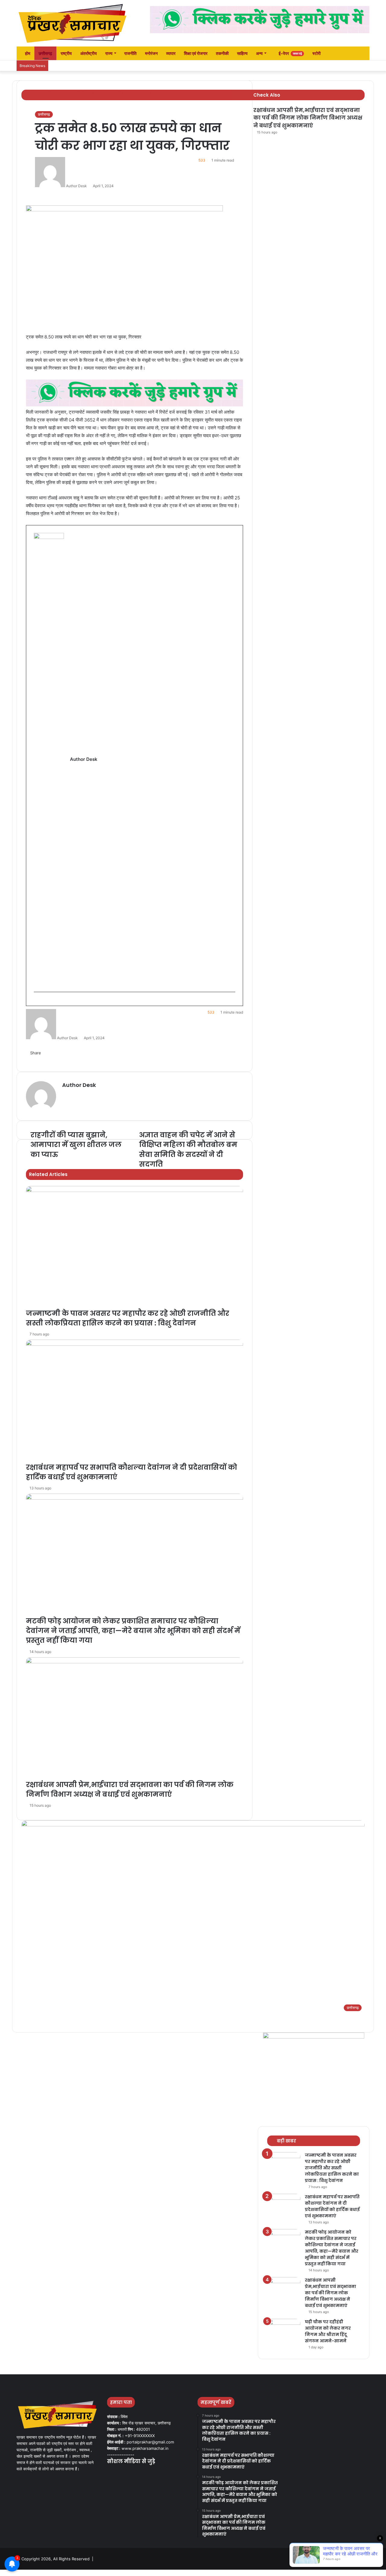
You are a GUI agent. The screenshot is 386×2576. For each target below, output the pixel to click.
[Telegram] (23, 2573)
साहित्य (242, 53)
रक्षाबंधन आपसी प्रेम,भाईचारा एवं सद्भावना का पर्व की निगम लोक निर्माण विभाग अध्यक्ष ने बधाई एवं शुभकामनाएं (308, 118)
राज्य (109, 53)
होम (27, 53)
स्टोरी (316, 53)
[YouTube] (125, 2473)
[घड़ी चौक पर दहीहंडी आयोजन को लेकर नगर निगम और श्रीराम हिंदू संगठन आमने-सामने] (284, 2330)
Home (333, 2559)
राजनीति (130, 53)
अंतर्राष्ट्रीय (89, 53)
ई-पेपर (290, 53)
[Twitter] (118, 2473)
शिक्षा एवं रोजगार (196, 53)
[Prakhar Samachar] (72, 23)
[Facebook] (111, 2473)
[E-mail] (37, 1002)
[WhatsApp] (19, 2573)
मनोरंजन (151, 53)
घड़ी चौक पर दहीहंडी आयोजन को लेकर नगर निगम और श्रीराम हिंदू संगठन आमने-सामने (328, 2331)
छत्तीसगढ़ (45, 53)
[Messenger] (11, 2573)
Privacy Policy (355, 2559)
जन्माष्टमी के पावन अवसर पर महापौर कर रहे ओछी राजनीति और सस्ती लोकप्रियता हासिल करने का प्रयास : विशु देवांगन (332, 2168)
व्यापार (171, 53)
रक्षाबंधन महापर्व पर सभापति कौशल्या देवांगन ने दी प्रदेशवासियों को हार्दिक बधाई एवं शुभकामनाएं (332, 2206)
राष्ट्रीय (66, 53)
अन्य (259, 53)
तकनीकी (222, 53)
